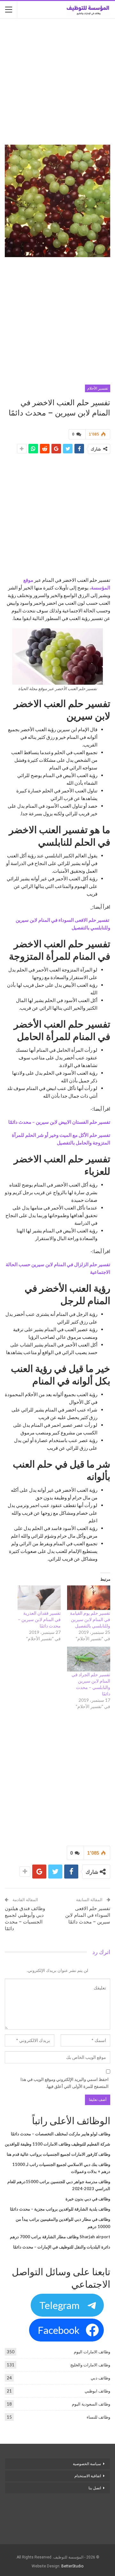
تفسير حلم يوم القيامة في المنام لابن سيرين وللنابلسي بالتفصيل (90, 1619)
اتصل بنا (94, 2488)
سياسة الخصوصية (87, 2464)
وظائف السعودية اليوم (91, 2404)
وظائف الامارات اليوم (92, 2352)
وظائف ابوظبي (97, 2391)
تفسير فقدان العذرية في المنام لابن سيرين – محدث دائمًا (39, 1619)
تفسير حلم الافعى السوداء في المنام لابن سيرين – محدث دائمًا (88, 1915)
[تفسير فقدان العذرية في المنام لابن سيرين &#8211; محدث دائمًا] (39, 1598)
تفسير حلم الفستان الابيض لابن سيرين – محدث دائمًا (59, 1122)
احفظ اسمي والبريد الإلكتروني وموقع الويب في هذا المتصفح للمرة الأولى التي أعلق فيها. (65, 2083)
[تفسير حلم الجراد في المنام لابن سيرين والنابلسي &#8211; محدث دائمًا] (89, 1659)
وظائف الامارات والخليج (90, 2365)
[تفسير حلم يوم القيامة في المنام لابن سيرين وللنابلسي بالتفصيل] (89, 1598)
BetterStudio (72, 2566)
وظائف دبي (100, 2378)
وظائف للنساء (98, 2417)
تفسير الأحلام (98, 388)
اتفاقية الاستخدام (88, 2476)
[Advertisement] (57, 82)
